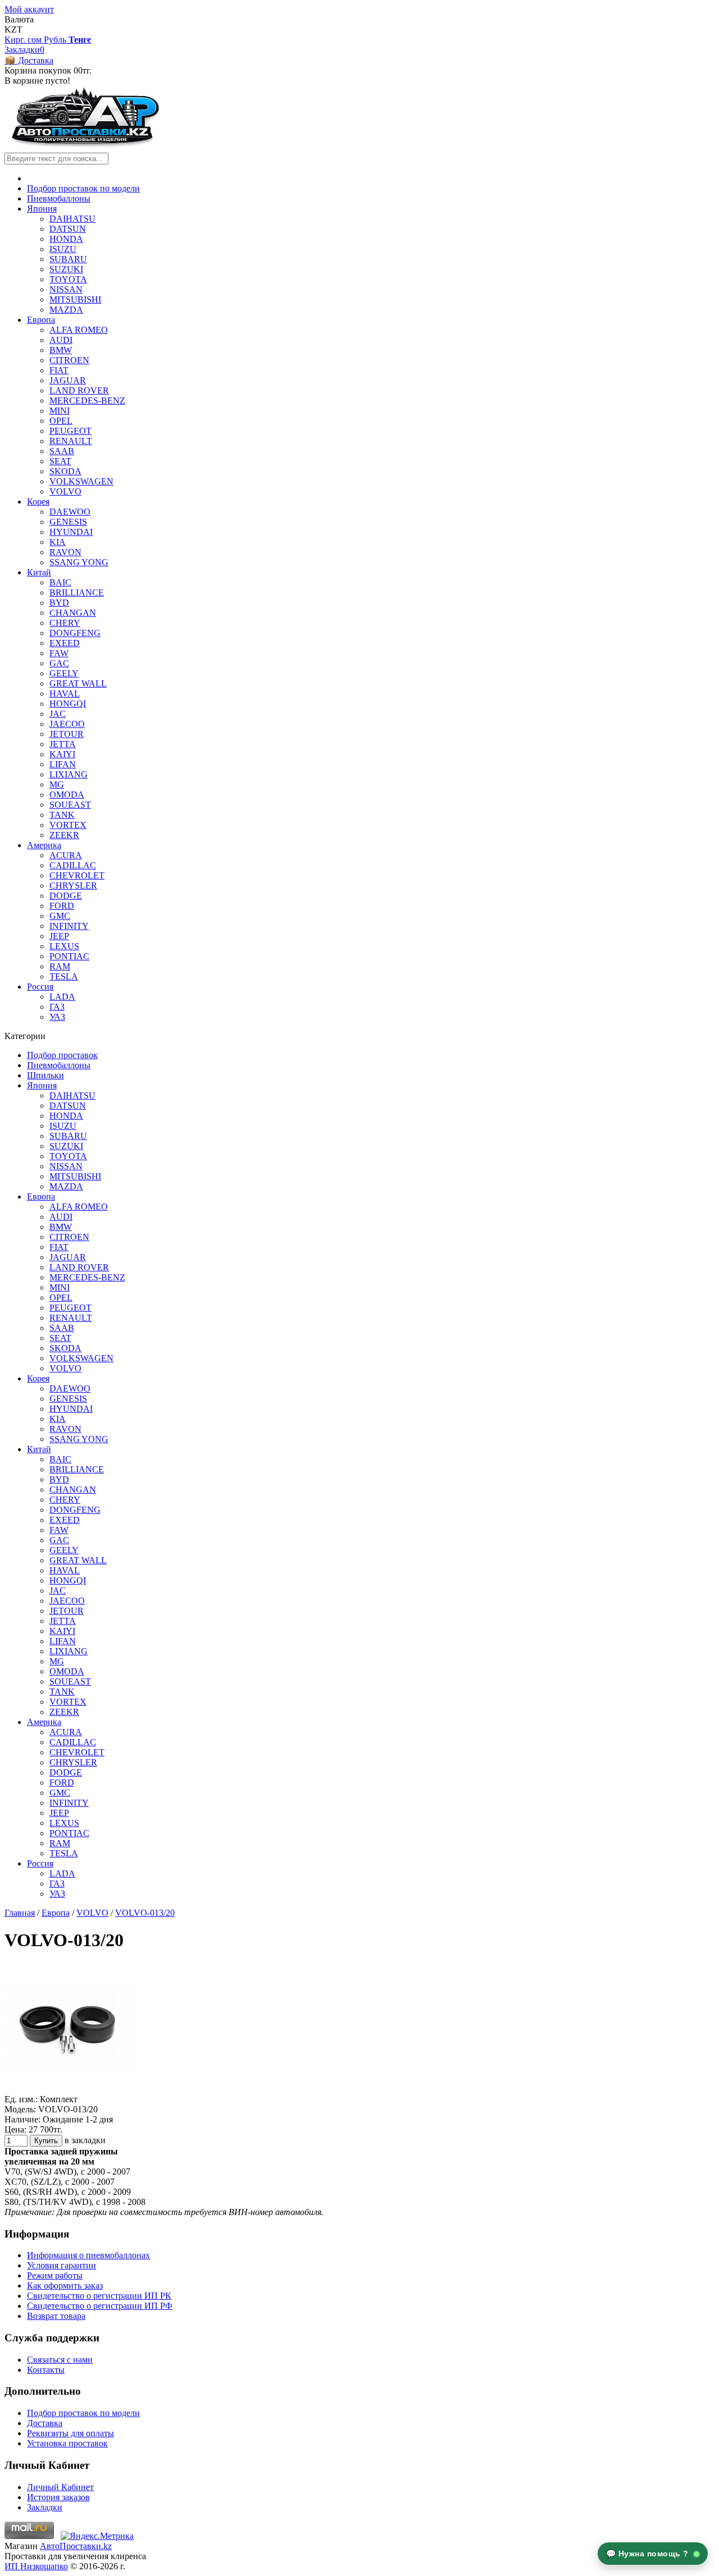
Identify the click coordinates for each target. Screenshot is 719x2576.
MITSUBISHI (75, 299)
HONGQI (68, 704)
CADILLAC (73, 865)
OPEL (61, 421)
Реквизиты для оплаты (70, 2433)
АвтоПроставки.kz (76, 2546)
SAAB (62, 451)
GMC (60, 916)
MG (57, 784)
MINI (60, 411)
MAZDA (66, 310)
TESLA (64, 976)
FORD (62, 906)
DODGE (66, 896)
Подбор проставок (62, 1055)
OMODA (67, 795)
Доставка (45, 2423)
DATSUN (68, 229)
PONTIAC (69, 956)
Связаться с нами (60, 2360)
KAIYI (62, 754)
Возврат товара (56, 2316)
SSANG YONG (79, 562)
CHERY (65, 623)
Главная (20, 1913)
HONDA (66, 239)
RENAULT (71, 441)
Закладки (45, 2507)
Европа (41, 320)
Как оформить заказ (65, 2286)
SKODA (65, 471)
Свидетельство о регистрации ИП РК (99, 2296)
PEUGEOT (70, 431)
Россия (40, 987)
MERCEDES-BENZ (87, 401)
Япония (42, 209)
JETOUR (67, 734)
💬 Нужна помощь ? (649, 2554)
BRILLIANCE (77, 592)
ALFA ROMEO (79, 330)
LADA (62, 997)
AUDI (61, 340)
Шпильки (45, 1075)
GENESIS (68, 522)
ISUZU (63, 249)
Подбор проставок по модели (83, 188)
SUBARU (68, 259)
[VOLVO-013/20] (69, 2089)
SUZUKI (66, 269)
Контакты (46, 2370)
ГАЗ (57, 1007)
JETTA (63, 744)
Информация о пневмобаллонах (88, 2255)
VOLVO (65, 491)
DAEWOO (70, 512)
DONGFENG (75, 633)
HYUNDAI (71, 532)
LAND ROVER (79, 390)
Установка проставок (67, 2443)
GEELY (64, 673)
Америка (44, 845)
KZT (13, 29)
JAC (58, 714)
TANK (62, 815)
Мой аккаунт (29, 9)
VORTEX (68, 825)
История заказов (58, 2497)
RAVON (65, 552)
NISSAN (66, 289)
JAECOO (67, 724)
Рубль (56, 40)
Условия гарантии (62, 2265)
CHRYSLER (73, 886)
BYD (59, 603)
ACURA (66, 855)
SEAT (60, 461)
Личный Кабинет (60, 2487)
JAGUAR (68, 380)
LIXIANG (69, 774)
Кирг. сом (24, 40)
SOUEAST (70, 805)
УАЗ (57, 1017)
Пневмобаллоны (59, 198)
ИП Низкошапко (36, 2566)
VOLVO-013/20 (145, 1913)
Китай (39, 572)
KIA (58, 542)
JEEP (59, 936)
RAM (60, 966)
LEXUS (64, 946)
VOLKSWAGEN (81, 481)
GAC (59, 663)
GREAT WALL (78, 683)
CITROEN (69, 360)
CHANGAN (73, 613)
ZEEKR (64, 835)
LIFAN (63, 764)
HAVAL (65, 694)
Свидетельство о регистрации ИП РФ (100, 2306)
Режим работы (55, 2275)
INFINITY (69, 926)
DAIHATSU (72, 219)
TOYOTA (68, 279)
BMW (61, 350)
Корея (38, 502)
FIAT (59, 370)
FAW (59, 653)
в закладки (85, 2140)
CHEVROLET (77, 875)
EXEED (65, 643)
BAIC (60, 582)
